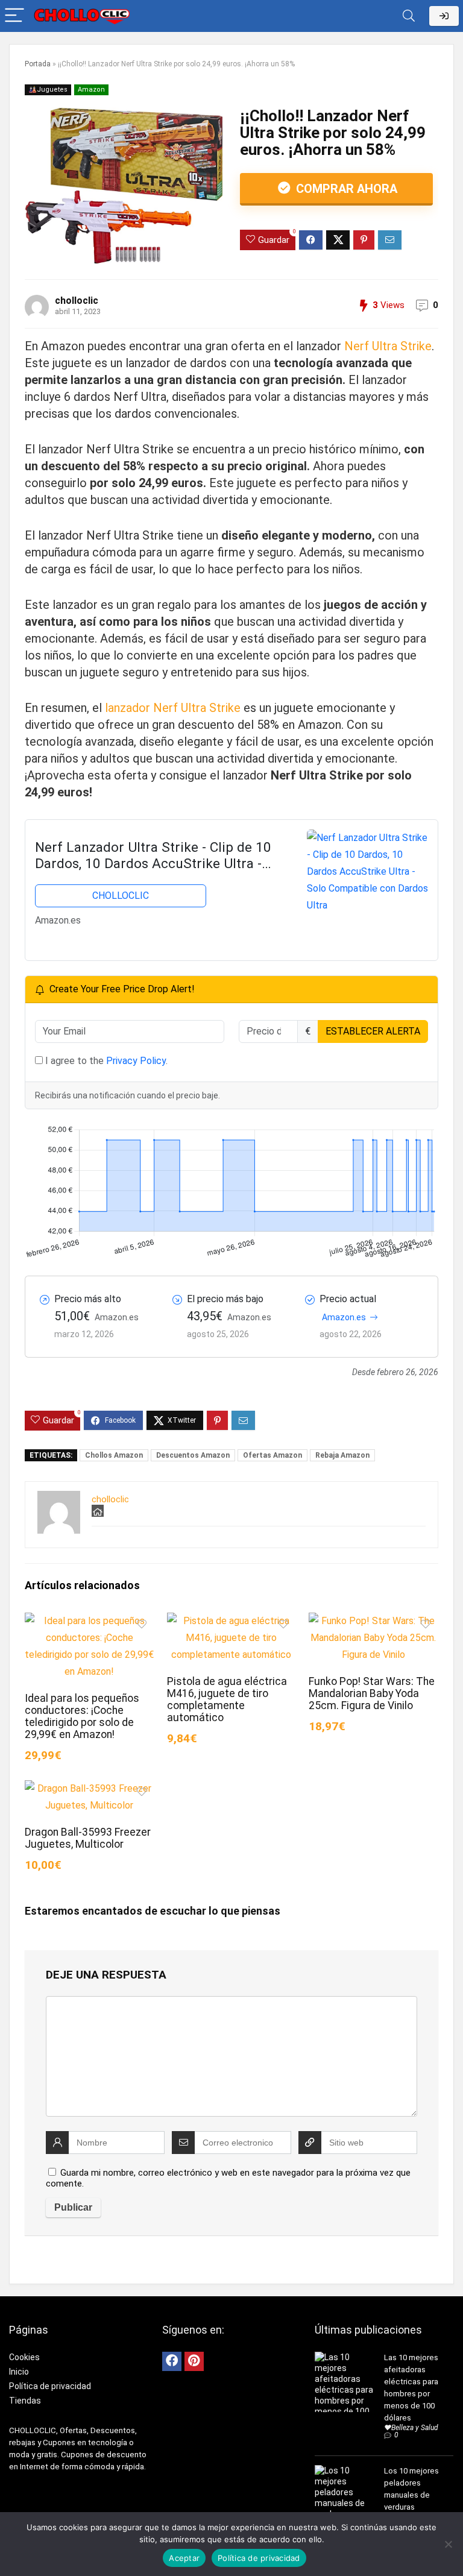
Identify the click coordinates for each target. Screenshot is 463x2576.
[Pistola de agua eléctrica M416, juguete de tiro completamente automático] (231, 1621)
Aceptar (184, 2558)
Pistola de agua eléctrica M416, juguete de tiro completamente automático (227, 1699)
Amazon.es (344, 1317)
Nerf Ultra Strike (386, 346)
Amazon (91, 90)
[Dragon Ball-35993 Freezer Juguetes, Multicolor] (89, 1788)
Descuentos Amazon (193, 1455)
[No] (448, 2544)
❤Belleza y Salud (411, 2428)
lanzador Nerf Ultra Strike (173, 708)
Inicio (19, 2372)
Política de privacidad (50, 2386)
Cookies (24, 2357)
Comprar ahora (345, 189)
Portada (38, 64)
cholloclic (77, 301)
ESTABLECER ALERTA (373, 1031)
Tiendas (25, 2401)
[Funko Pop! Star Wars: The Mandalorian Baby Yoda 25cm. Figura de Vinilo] (373, 1621)
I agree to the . (105, 1061)
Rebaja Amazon (342, 1455)
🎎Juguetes (48, 90)
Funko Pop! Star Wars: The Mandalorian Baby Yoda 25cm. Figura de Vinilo (372, 1693)
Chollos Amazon (114, 1455)
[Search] (409, 16)
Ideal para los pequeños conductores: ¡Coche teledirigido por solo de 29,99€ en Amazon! (82, 1716)
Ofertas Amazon (272, 1455)
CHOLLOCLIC (121, 896)
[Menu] (14, 16)
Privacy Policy (136, 1061)
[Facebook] (172, 2361)
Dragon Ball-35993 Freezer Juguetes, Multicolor (88, 1838)
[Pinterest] (194, 2361)
